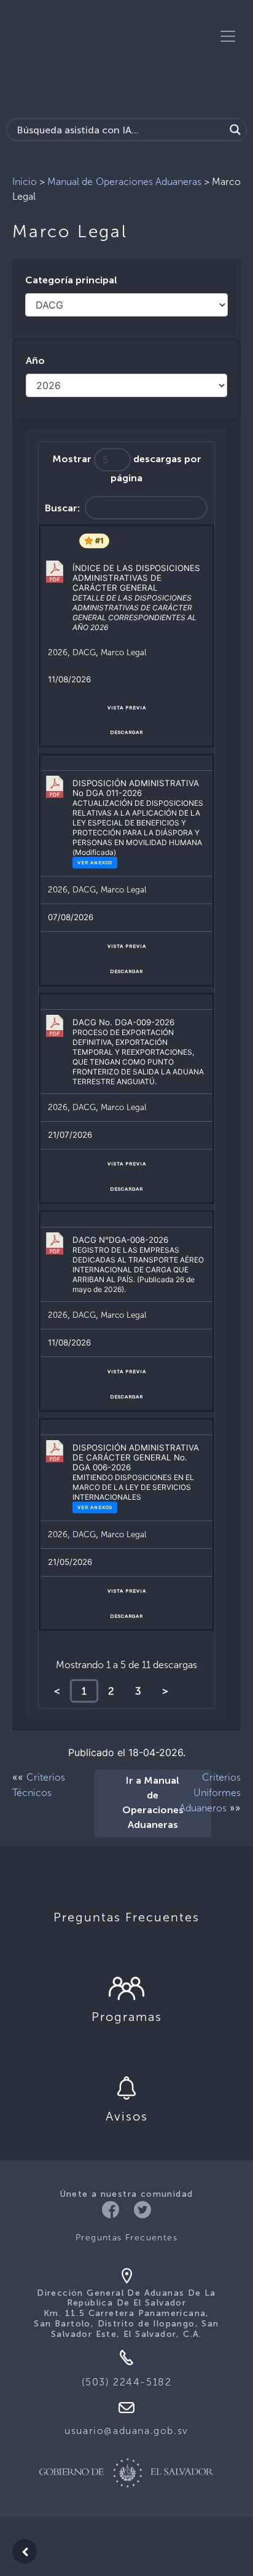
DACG (84, 652)
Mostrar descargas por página (127, 469)
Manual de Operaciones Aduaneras (124, 182)
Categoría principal (71, 281)
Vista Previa (127, 707)
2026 (58, 652)
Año (35, 361)
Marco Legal (123, 652)
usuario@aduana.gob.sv (126, 2431)
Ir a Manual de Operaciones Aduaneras (153, 1803)
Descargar (126, 732)
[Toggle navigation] (228, 36)
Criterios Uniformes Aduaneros (210, 1793)
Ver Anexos (95, 862)
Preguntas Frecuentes (126, 2238)
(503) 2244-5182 (127, 2382)
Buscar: (62, 508)
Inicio (25, 182)
